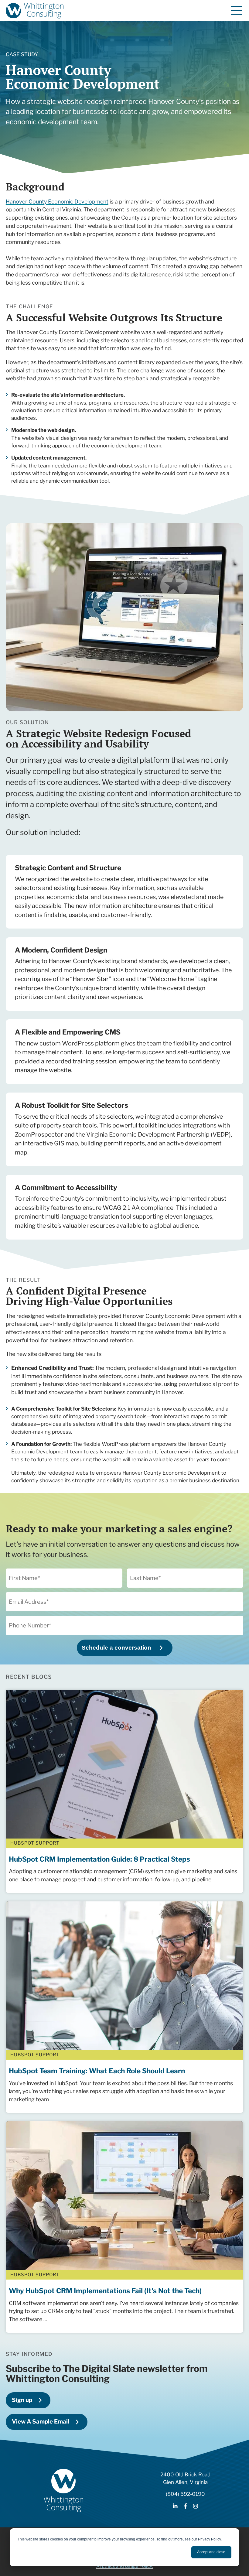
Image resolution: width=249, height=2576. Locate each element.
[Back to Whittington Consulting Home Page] (35, 11)
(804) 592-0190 (185, 2494)
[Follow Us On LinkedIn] (175, 2507)
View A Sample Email (41, 2422)
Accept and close (211, 2552)
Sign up (22, 2400)
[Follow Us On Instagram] (196, 2507)
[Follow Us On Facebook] (185, 2507)
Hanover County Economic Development (57, 202)
